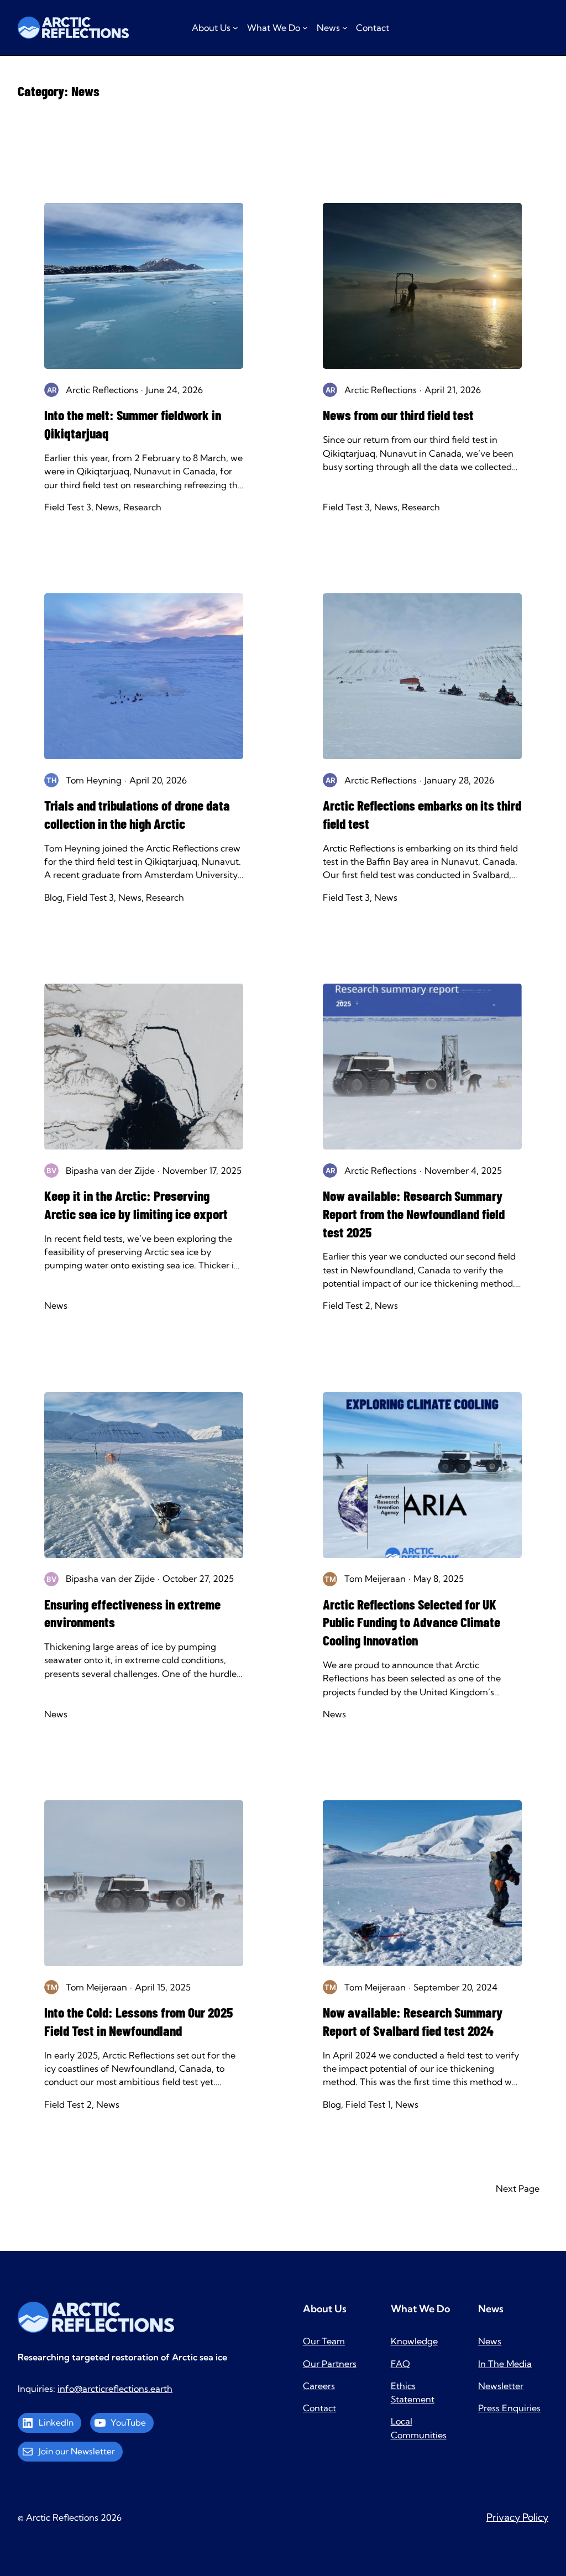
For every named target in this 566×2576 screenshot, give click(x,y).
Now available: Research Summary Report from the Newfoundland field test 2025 (414, 1214)
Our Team (324, 2341)
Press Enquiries (509, 2408)
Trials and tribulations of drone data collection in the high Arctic (137, 814)
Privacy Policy (517, 2517)
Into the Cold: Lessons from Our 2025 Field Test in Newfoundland (138, 2021)
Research (142, 507)
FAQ (400, 2364)
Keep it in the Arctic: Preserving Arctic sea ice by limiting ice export (139, 1205)
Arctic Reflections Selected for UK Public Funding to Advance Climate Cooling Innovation (412, 1622)
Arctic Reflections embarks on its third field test (422, 814)
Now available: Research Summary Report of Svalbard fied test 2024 (413, 2021)
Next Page (518, 2188)
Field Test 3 (68, 507)
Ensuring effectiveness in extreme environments (132, 1613)
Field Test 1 (368, 2104)
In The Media (505, 2364)
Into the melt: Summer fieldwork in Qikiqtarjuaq (133, 424)
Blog (53, 897)
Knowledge (414, 2341)
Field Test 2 (347, 1305)
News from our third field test (400, 415)
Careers (319, 2386)
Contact (319, 2408)
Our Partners (330, 2364)
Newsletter (501, 2386)
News (107, 507)
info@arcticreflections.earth (115, 2389)
